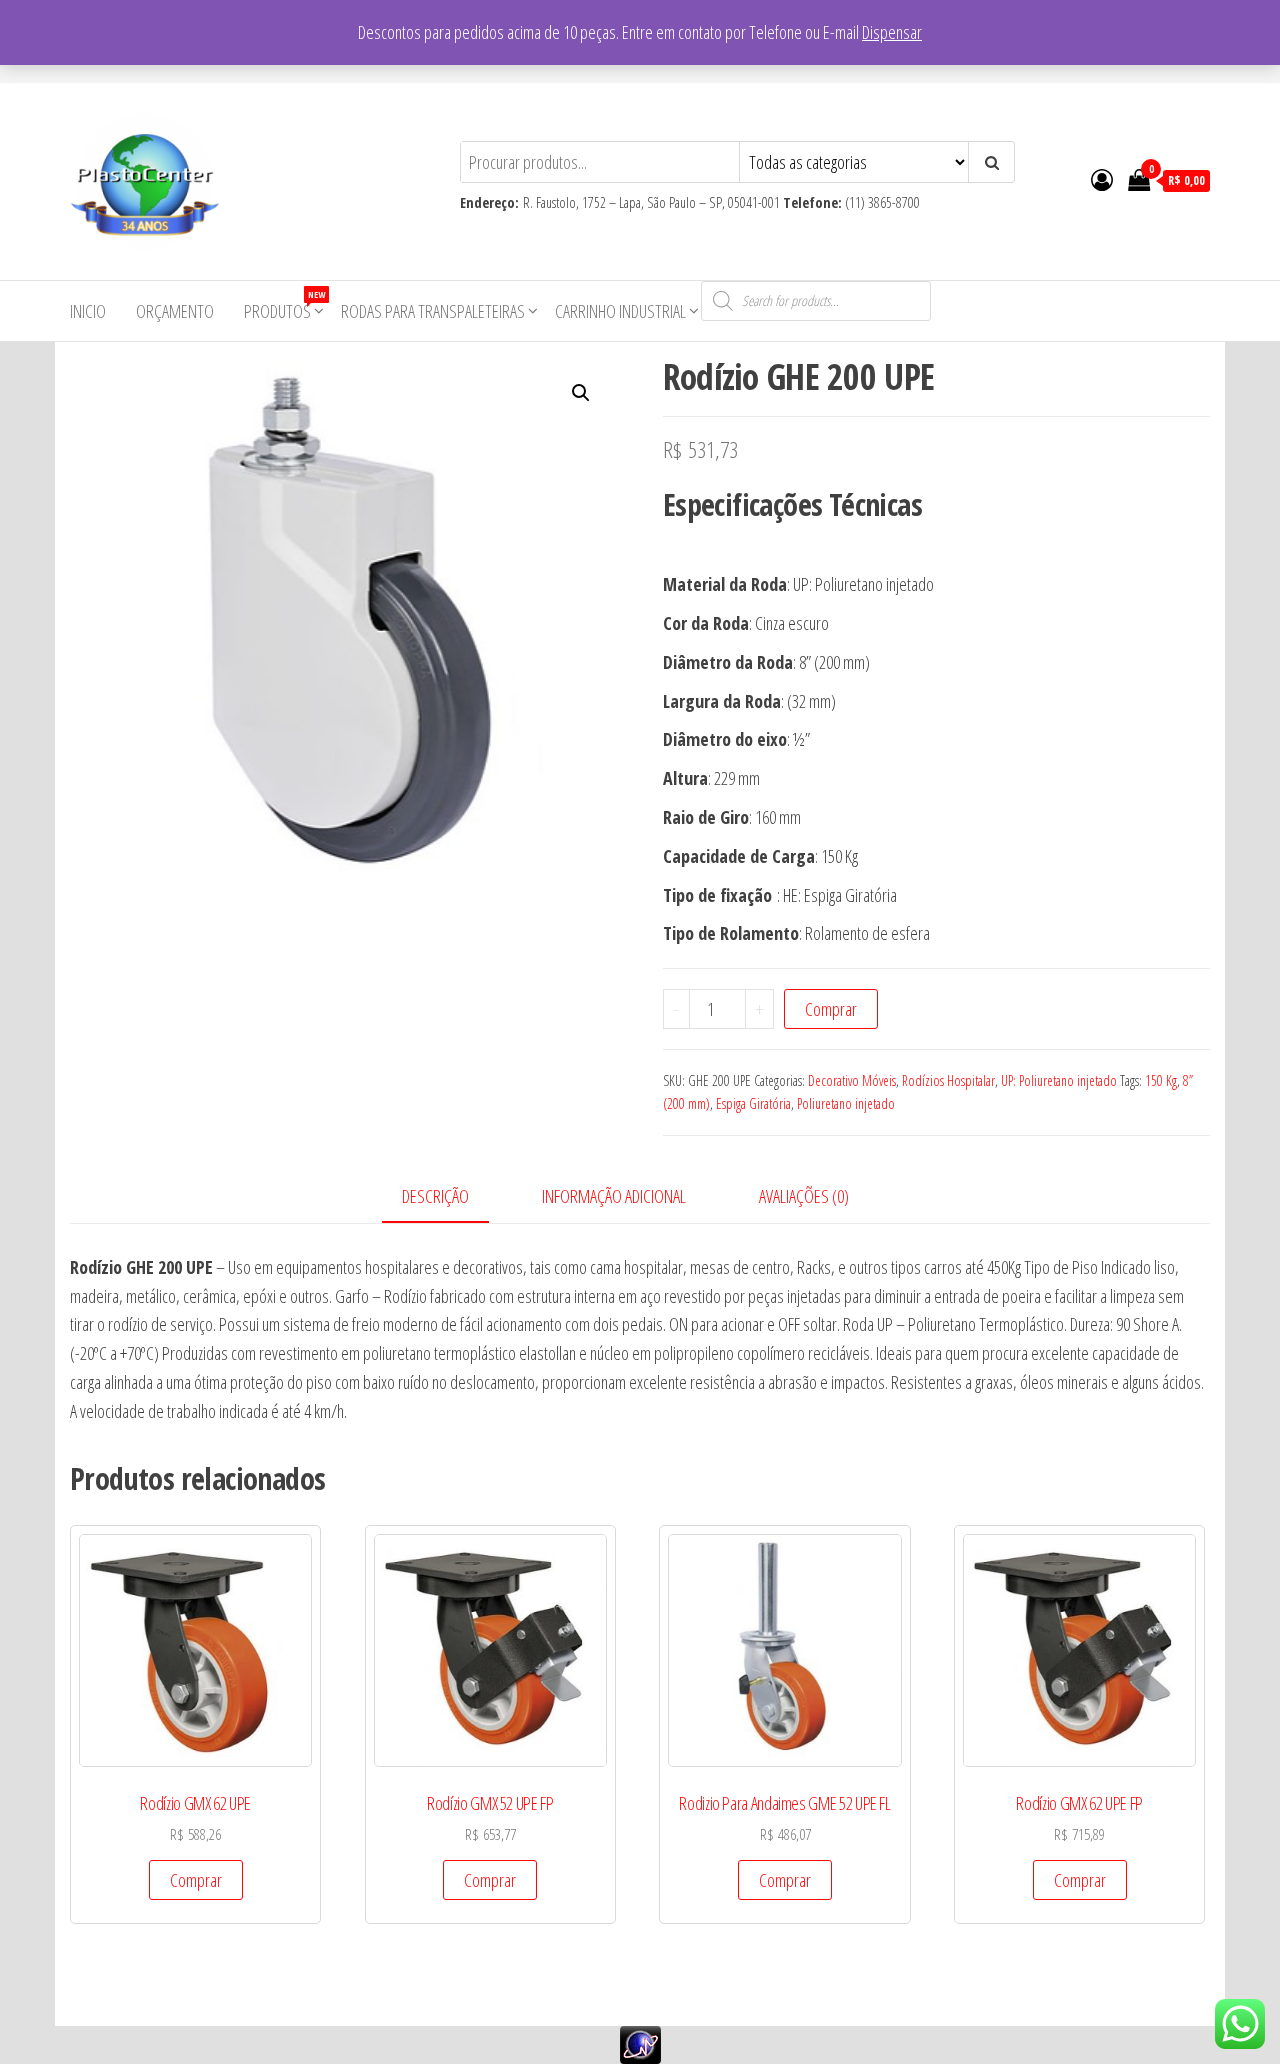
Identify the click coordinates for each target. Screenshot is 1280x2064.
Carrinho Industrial (620, 311)
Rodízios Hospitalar (948, 1080)
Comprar (831, 1009)
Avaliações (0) (804, 1196)
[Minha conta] (1102, 179)
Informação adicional (614, 1196)
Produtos (284, 305)
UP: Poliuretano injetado (1059, 1080)
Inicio (88, 311)
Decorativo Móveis (852, 1080)
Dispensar (892, 32)
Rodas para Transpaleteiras (433, 311)
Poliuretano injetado (846, 1103)
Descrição (435, 1196)
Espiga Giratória (753, 1103)
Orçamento (175, 311)
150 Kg (1161, 1080)
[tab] (450, 1197)
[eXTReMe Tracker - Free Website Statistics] (640, 2043)
